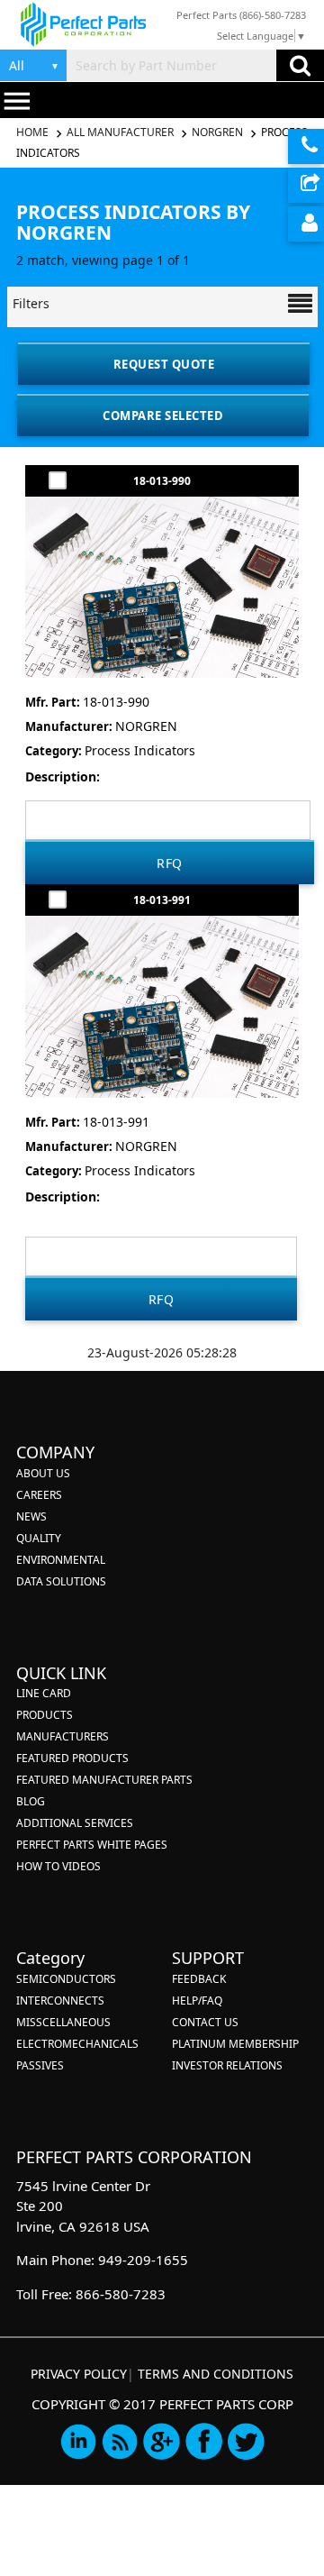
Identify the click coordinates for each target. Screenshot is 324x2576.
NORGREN (217, 132)
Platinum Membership (235, 2044)
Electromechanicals (77, 2044)
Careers (39, 1495)
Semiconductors (66, 1979)
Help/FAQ (197, 2001)
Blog (31, 1801)
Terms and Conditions (216, 2374)
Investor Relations (227, 2065)
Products (45, 1715)
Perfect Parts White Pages (92, 1845)
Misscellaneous (63, 2022)
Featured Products (72, 1758)
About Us (43, 1473)
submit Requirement (306, 185)
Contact (306, 146)
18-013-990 (162, 481)
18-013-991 (162, 900)
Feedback (199, 1979)
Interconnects (60, 2001)
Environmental (61, 1560)
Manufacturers (63, 1736)
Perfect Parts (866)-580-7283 (241, 15)
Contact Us (205, 2022)
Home (34, 132)
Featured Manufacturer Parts (104, 1780)
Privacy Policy (79, 2374)
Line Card (44, 1693)
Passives (40, 2065)
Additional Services (75, 1823)
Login (306, 224)
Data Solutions (61, 1581)
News (31, 1516)
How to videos (58, 1866)
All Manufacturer (120, 132)
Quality (39, 1538)
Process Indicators (140, 750)
